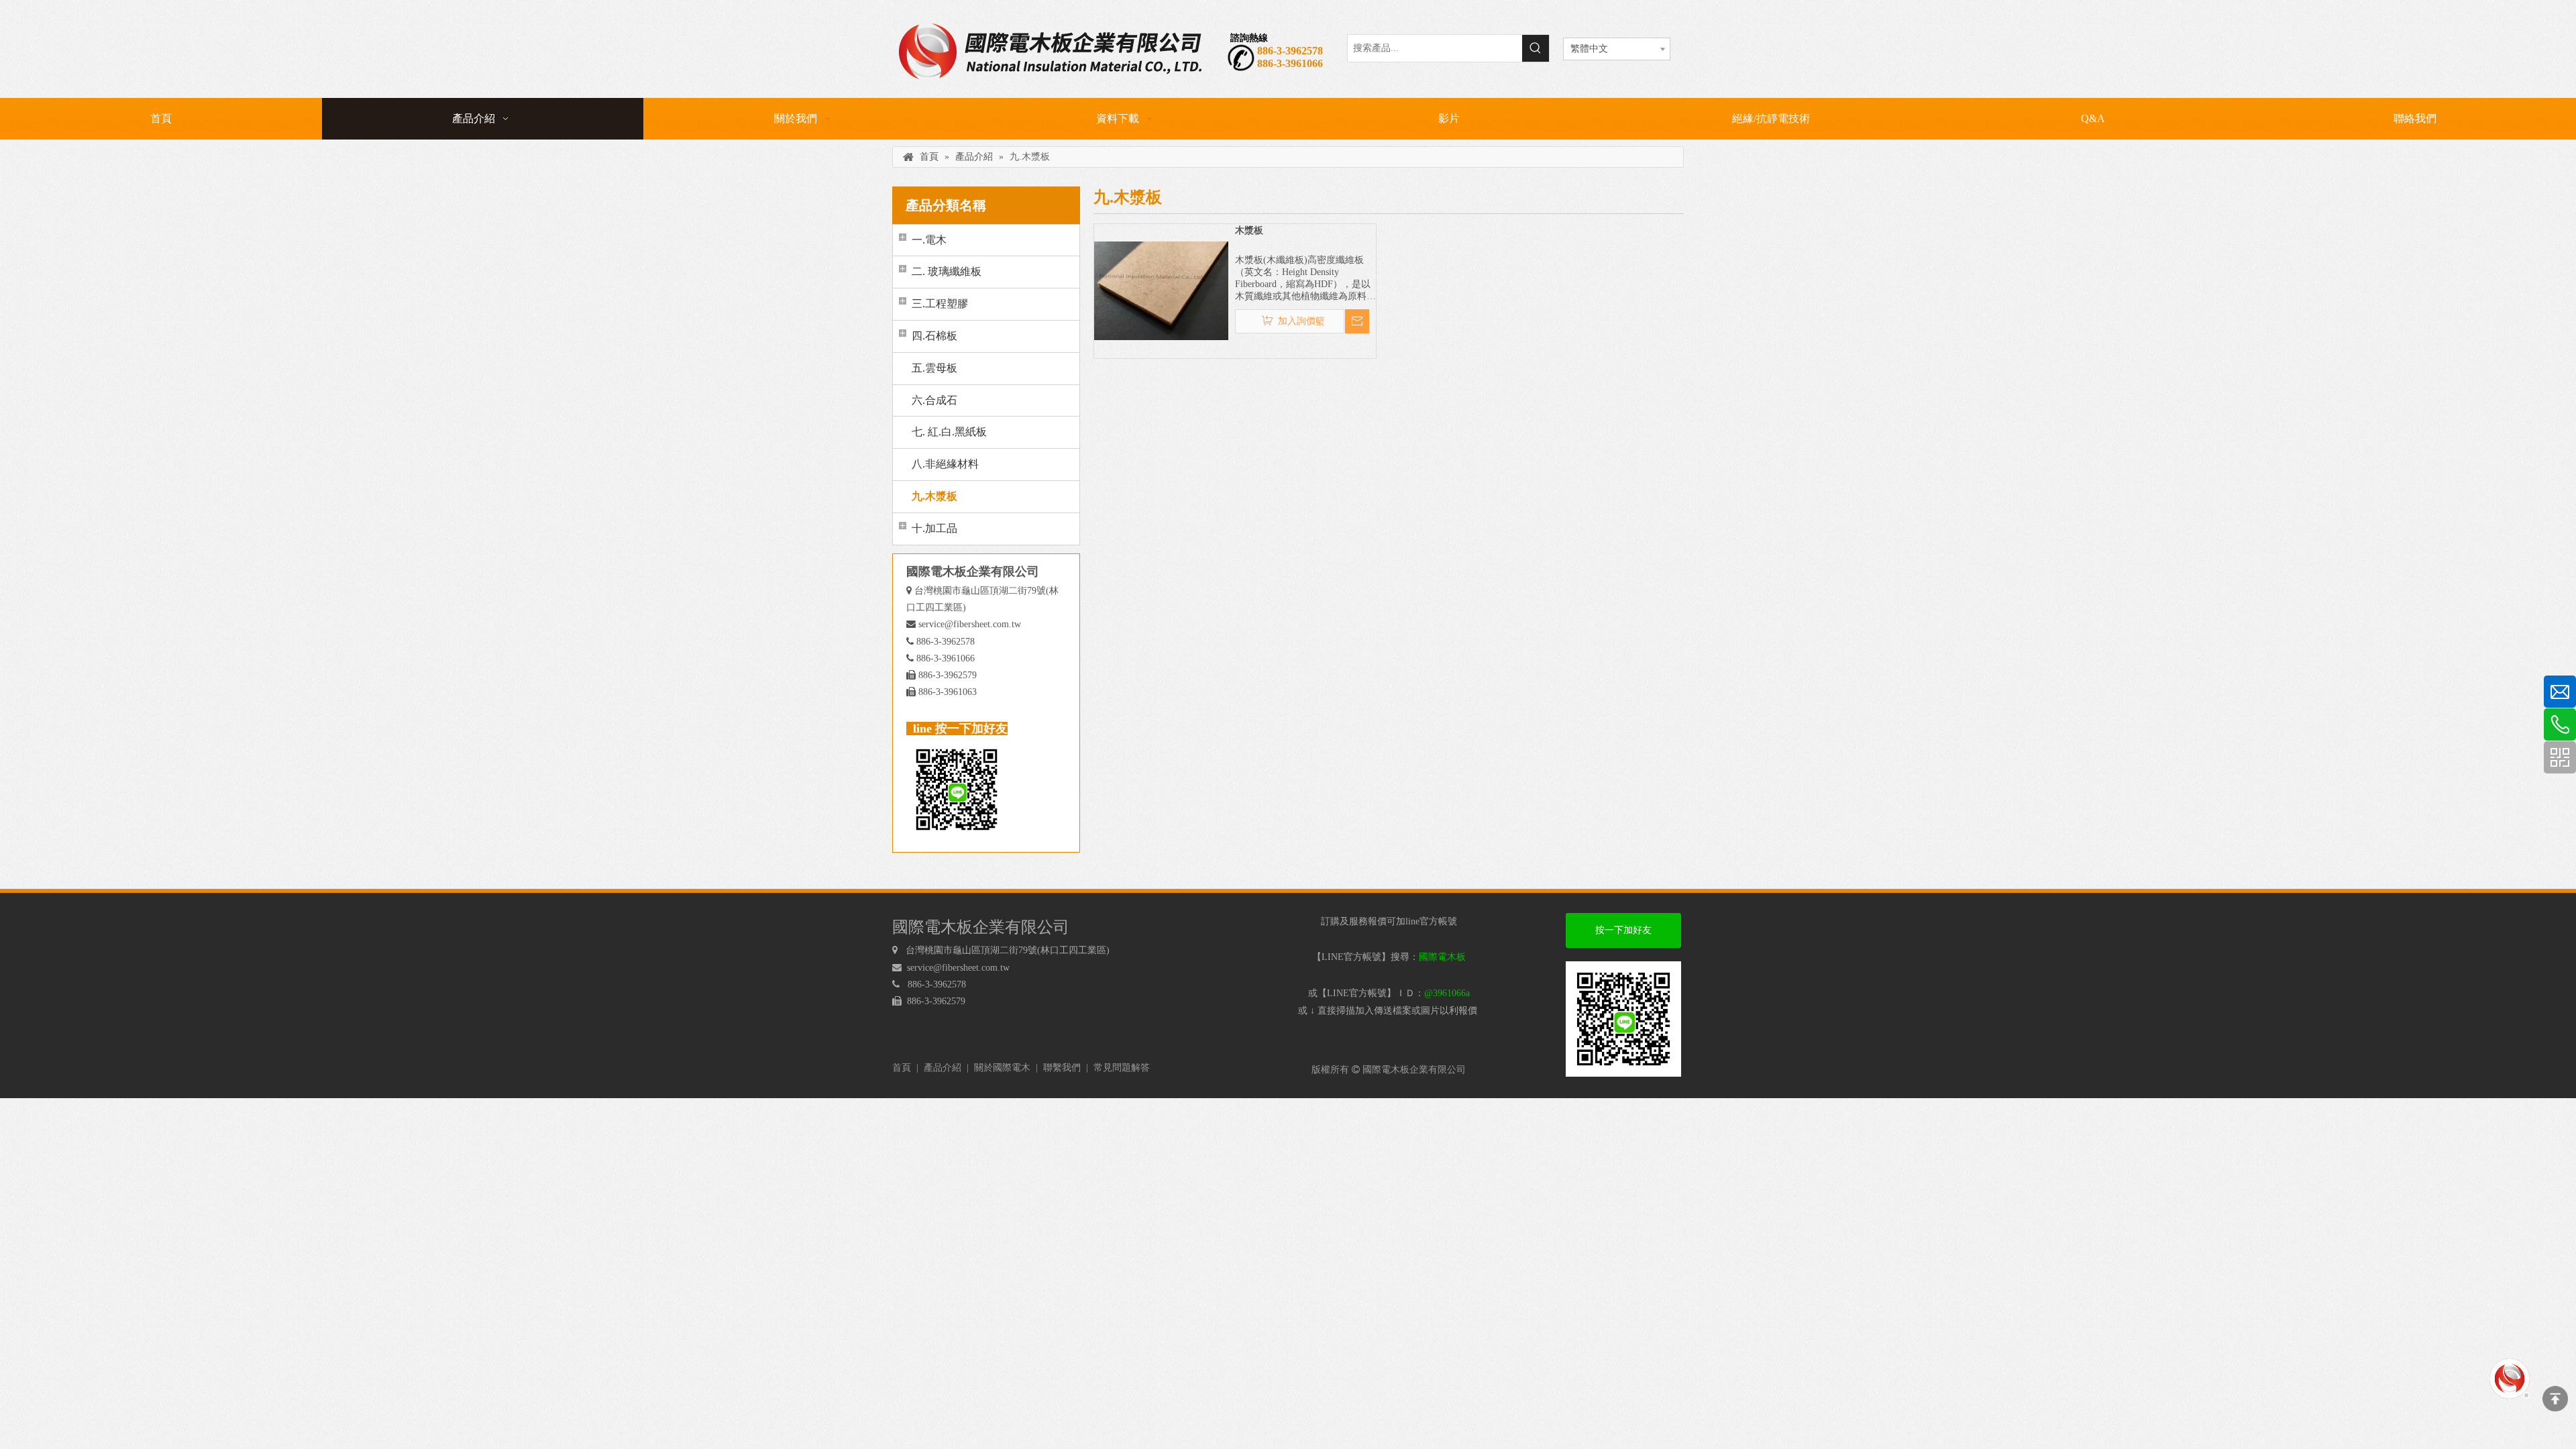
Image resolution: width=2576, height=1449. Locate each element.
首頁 (902, 1068)
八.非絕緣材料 (945, 464)
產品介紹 (943, 1068)
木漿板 (1249, 230)
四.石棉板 (934, 336)
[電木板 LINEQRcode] (1623, 1019)
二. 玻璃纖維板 (947, 271)
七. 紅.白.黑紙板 (949, 432)
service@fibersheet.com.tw (970, 624)
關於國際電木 (1002, 1068)
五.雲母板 (934, 368)
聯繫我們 (1062, 1068)
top (2555, 1399)
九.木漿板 (934, 496)
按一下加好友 (1623, 930)
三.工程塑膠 (940, 304)
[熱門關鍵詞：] (1536, 48)
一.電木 (929, 240)
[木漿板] (1161, 290)
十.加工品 (934, 528)
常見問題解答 (1122, 1068)
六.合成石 (934, 400)
